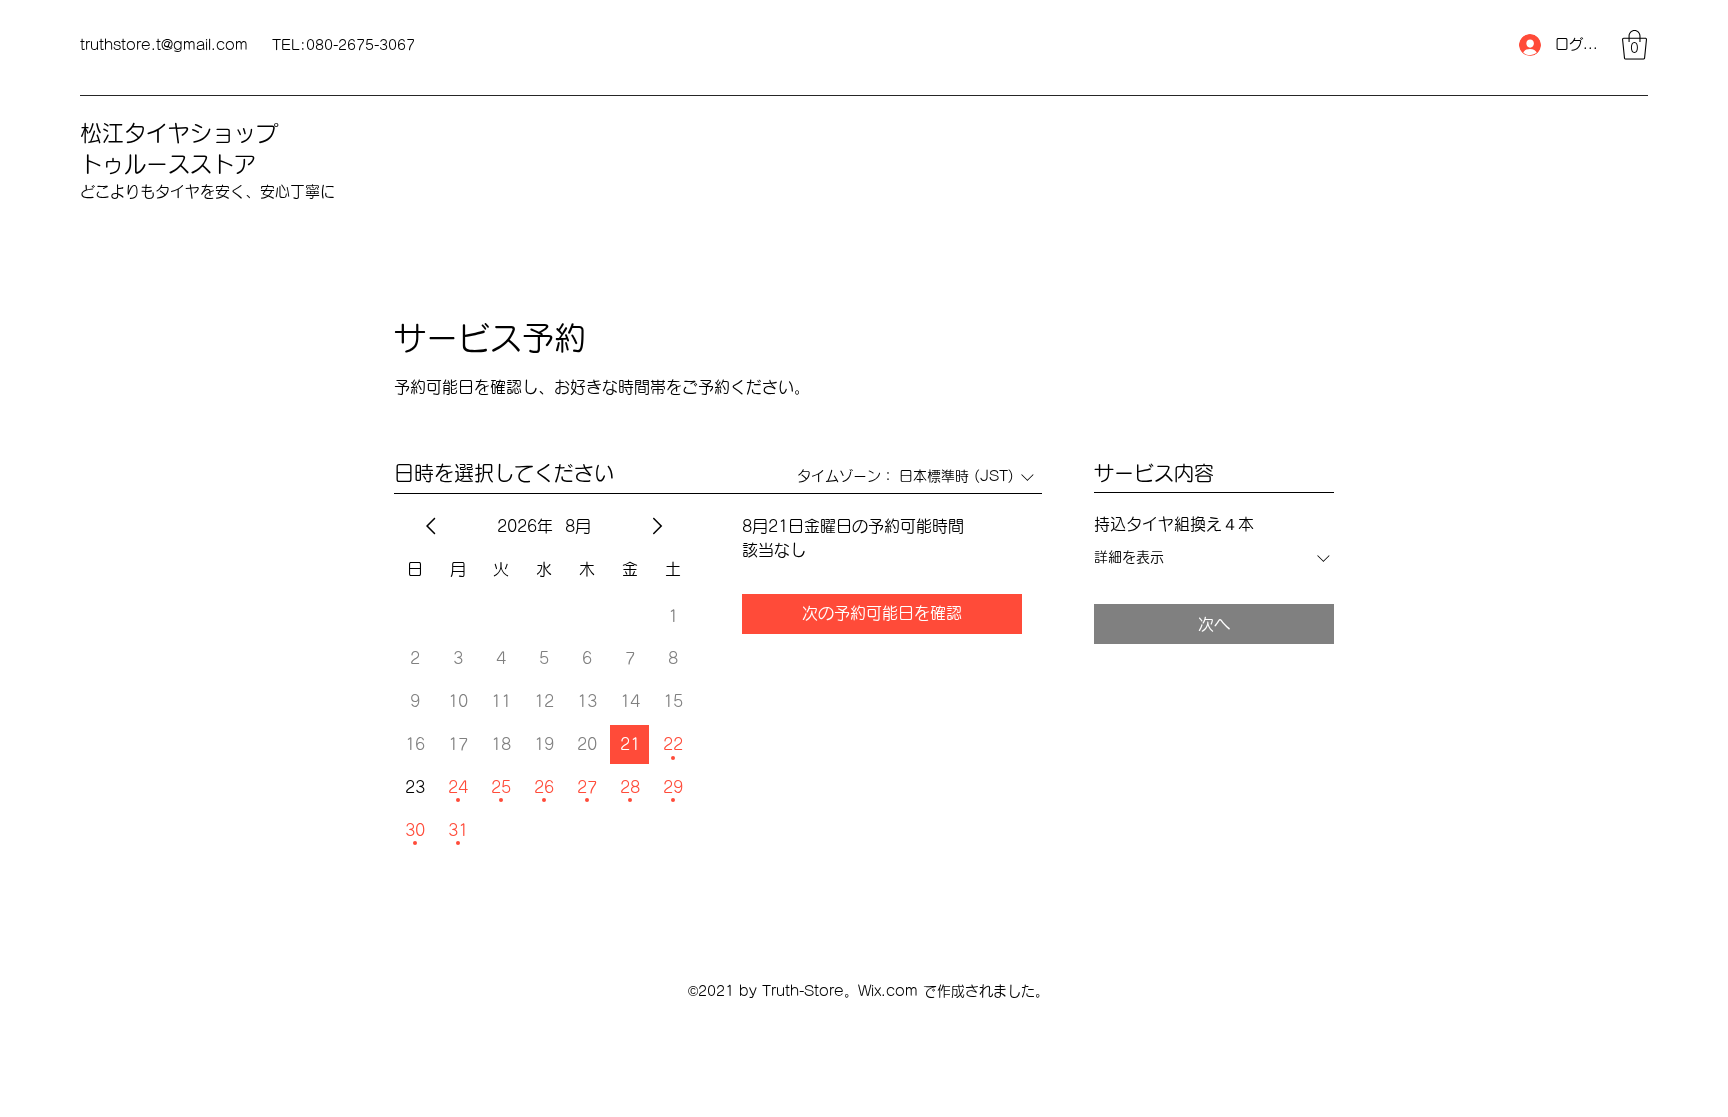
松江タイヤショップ (179, 133)
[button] (1634, 45)
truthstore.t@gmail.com (164, 45)
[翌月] (657, 526)
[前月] (431, 526)
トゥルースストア (168, 164)
